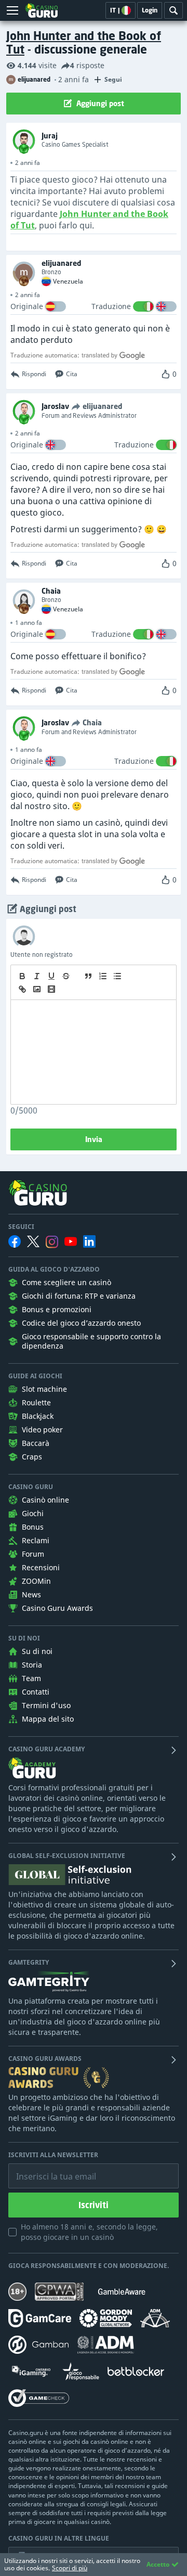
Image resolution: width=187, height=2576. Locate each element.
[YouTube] (71, 1241)
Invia (94, 1139)
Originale (27, 306)
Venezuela (68, 281)
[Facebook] (15, 1241)
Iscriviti (94, 2205)
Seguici (21, 1227)
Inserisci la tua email (49, 2169)
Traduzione (111, 306)
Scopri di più (70, 2568)
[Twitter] (33, 1241)
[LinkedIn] (89, 1241)
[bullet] (117, 976)
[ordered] (103, 976)
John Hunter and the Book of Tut (84, 42)
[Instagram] (52, 1242)
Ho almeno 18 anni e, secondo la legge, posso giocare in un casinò (89, 2232)
